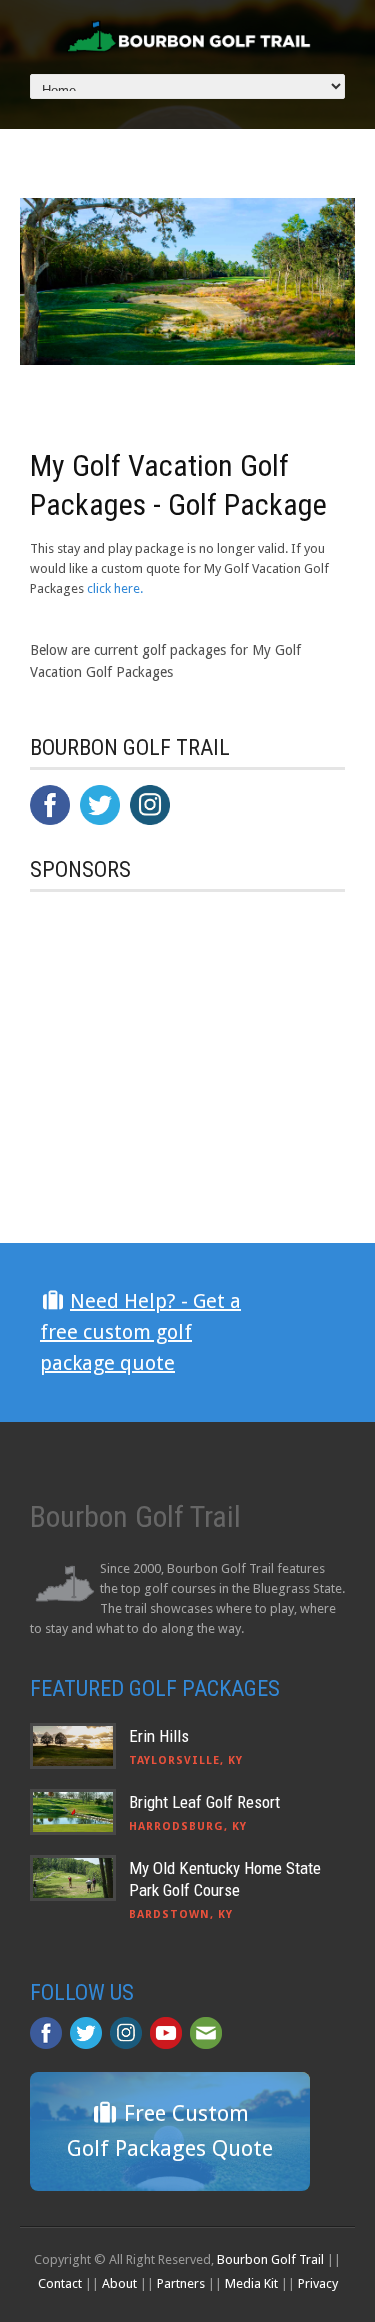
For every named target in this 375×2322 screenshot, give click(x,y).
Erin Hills (159, 1736)
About (119, 2283)
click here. (115, 588)
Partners (181, 2283)
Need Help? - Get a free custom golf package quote (140, 1332)
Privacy (318, 2283)
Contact (60, 2283)
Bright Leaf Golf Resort (204, 1802)
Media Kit (251, 2283)
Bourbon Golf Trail (270, 2259)
